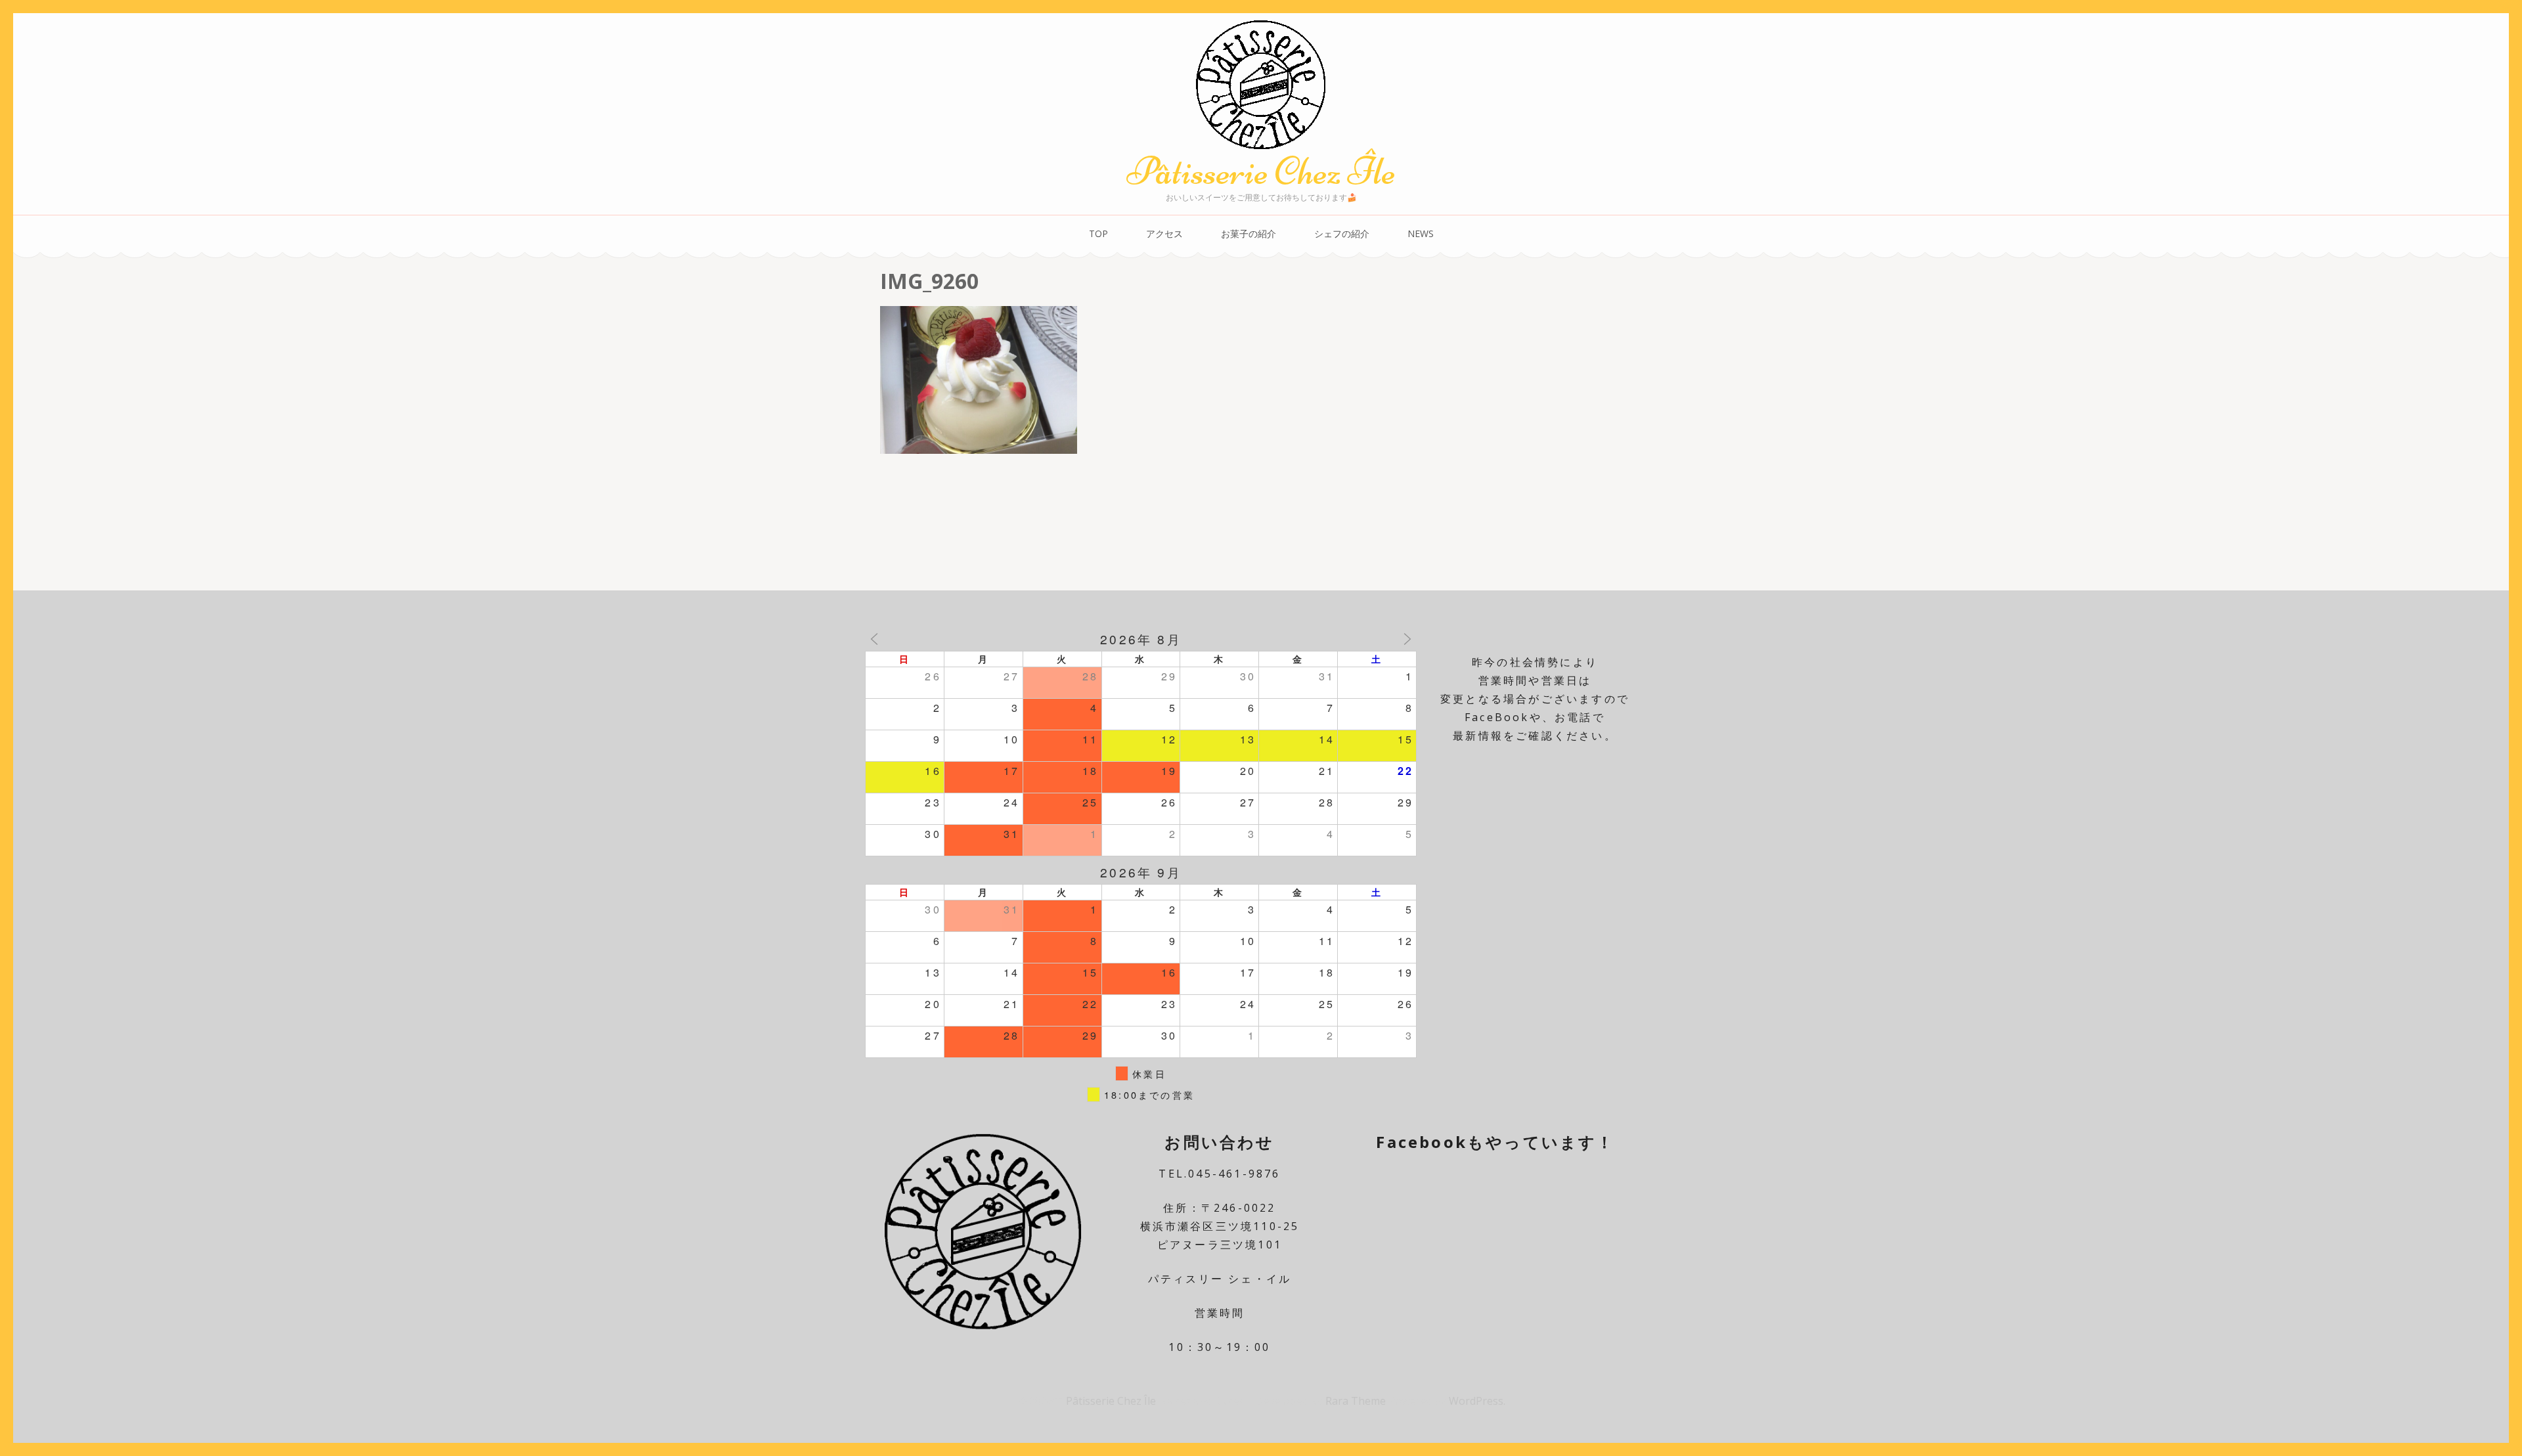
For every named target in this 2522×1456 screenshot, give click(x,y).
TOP (1098, 233)
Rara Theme (1357, 1401)
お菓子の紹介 (1249, 233)
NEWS (1421, 233)
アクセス (1164, 233)
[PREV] (874, 639)
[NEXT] (1407, 639)
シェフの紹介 (1342, 233)
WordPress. (1477, 1401)
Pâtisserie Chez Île (1261, 171)
